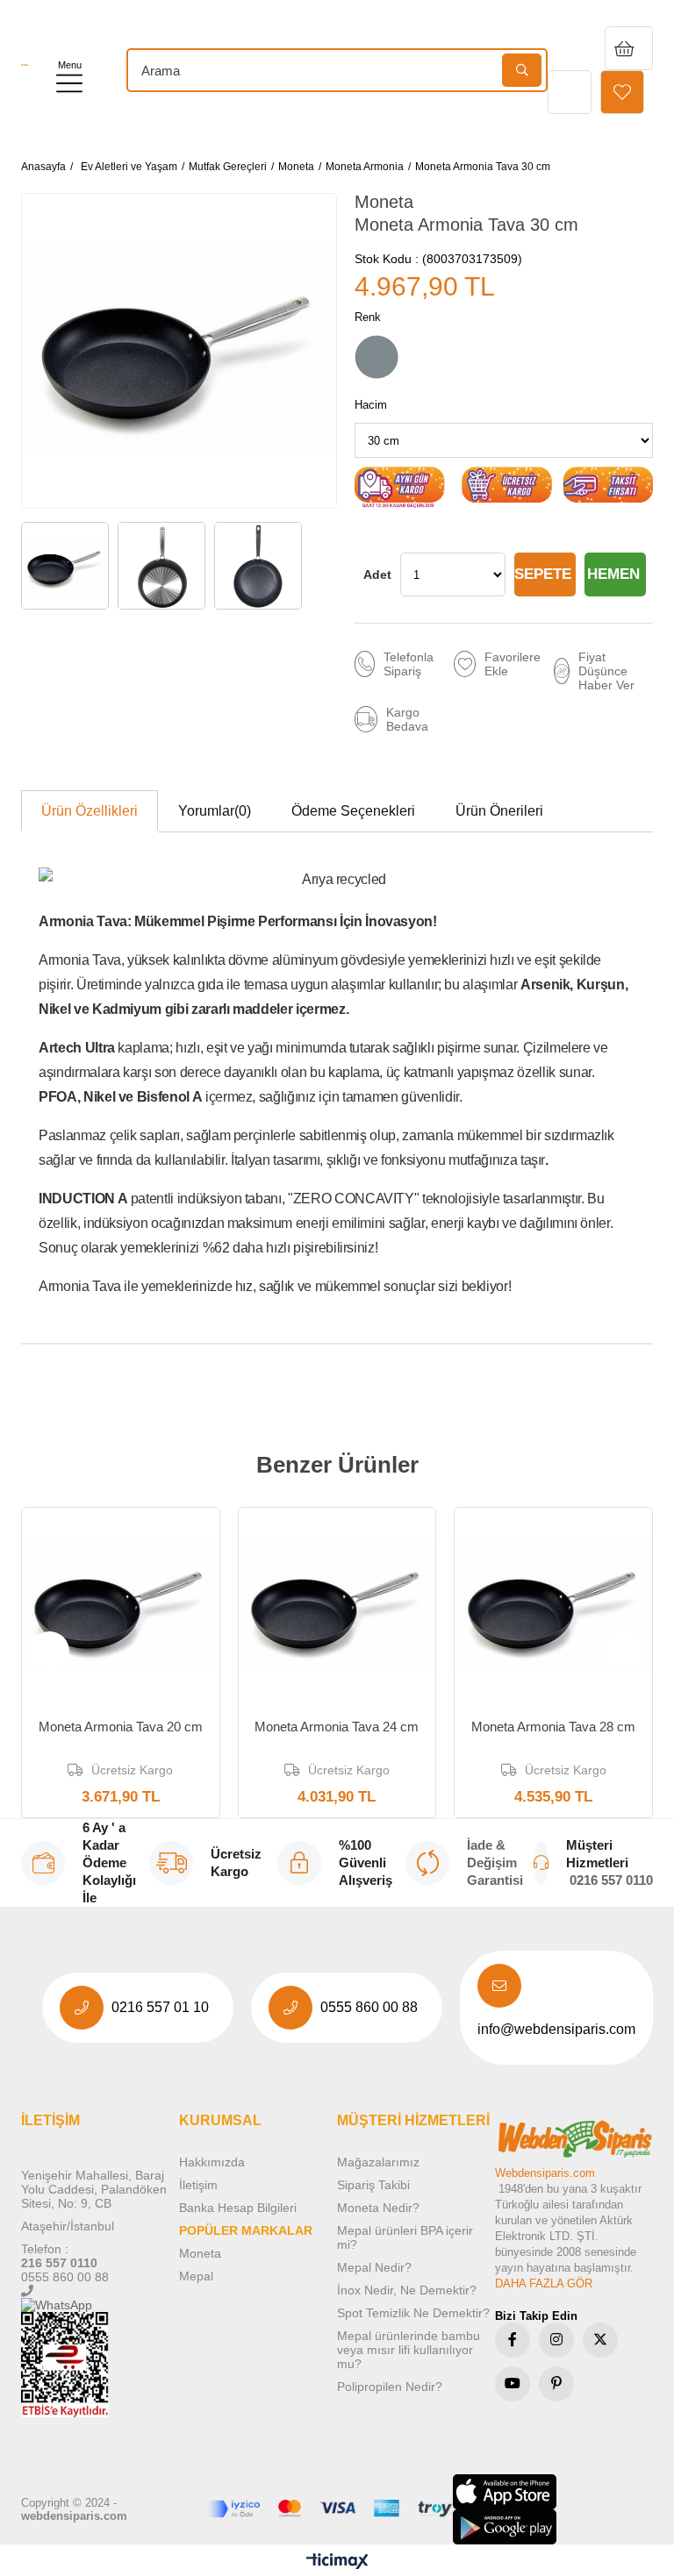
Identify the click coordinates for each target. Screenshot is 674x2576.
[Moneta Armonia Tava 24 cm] (337, 1606)
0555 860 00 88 (369, 2007)
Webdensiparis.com (545, 2173)
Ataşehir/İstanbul (68, 2226)
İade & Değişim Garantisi (495, 1862)
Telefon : (45, 2249)
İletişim (198, 2185)
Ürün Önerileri (499, 811)
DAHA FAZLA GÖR (544, 2283)
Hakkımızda (212, 2162)
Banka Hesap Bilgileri (238, 2208)
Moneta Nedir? (378, 2208)
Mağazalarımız (378, 2162)
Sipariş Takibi (373, 2185)
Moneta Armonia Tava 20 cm (121, 1727)
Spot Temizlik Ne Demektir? (413, 2313)
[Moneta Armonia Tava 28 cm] (553, 1606)
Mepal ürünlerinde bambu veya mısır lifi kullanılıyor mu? (409, 2350)
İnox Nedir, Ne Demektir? (407, 2290)
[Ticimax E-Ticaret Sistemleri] (337, 2562)
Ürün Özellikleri (90, 811)
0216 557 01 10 (160, 2007)
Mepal (196, 2276)
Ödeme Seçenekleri (353, 811)
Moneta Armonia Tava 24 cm (337, 1727)
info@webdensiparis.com (556, 2029)
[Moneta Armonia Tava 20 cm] (121, 1606)
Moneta (200, 2253)
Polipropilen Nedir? (390, 2387)
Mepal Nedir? (374, 2267)
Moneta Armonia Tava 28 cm (553, 1727)
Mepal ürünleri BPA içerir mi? (405, 2237)
